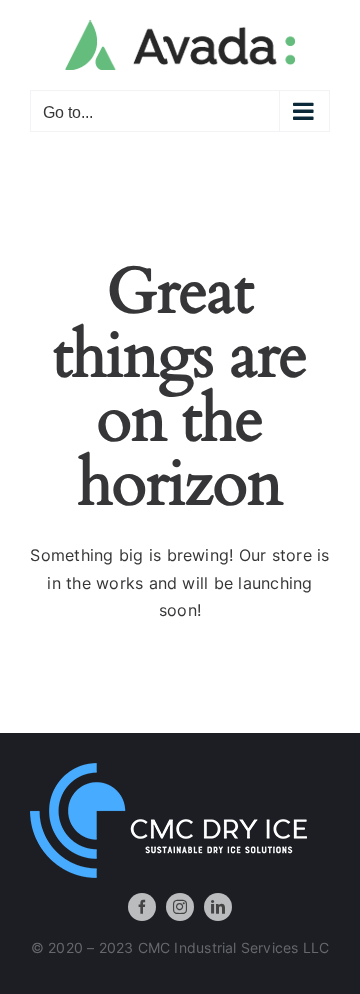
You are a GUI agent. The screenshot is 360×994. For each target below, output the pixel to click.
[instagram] (180, 907)
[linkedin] (218, 907)
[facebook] (142, 907)
